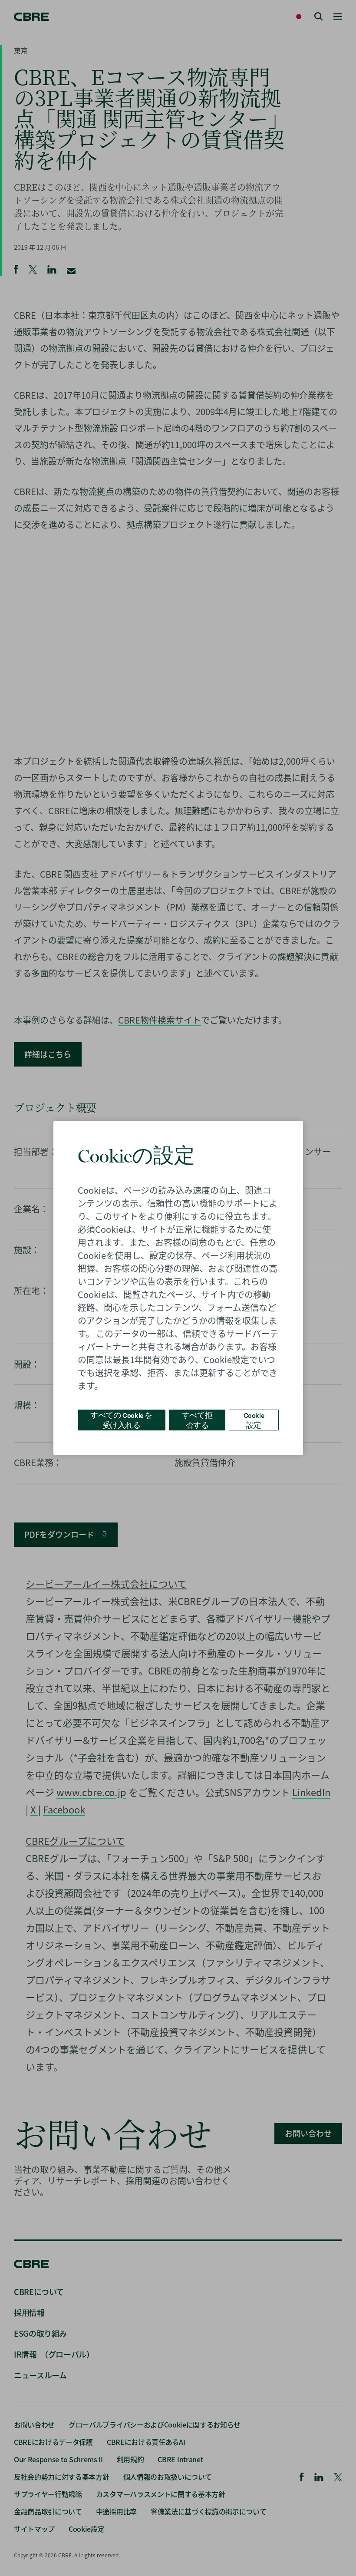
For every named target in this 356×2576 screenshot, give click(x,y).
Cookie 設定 (254, 1420)
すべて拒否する (197, 1420)
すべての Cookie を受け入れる (121, 1420)
